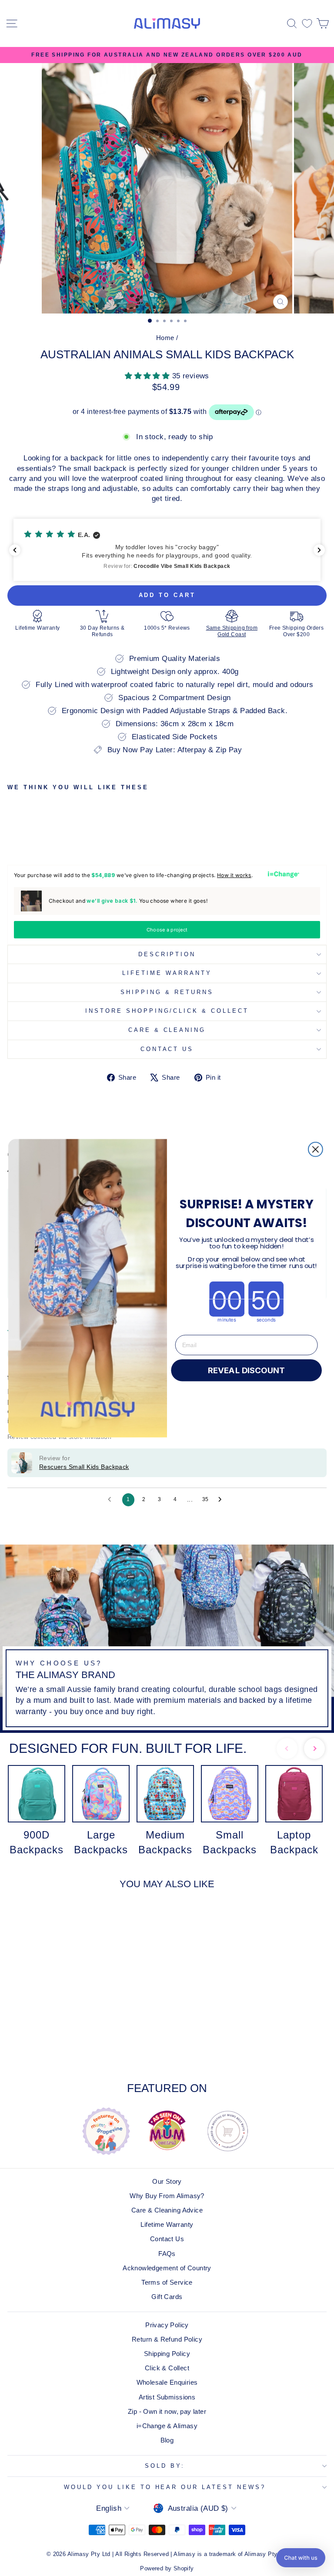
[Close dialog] (316, 1149)
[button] (301, 2558)
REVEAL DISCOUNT (247, 1370)
